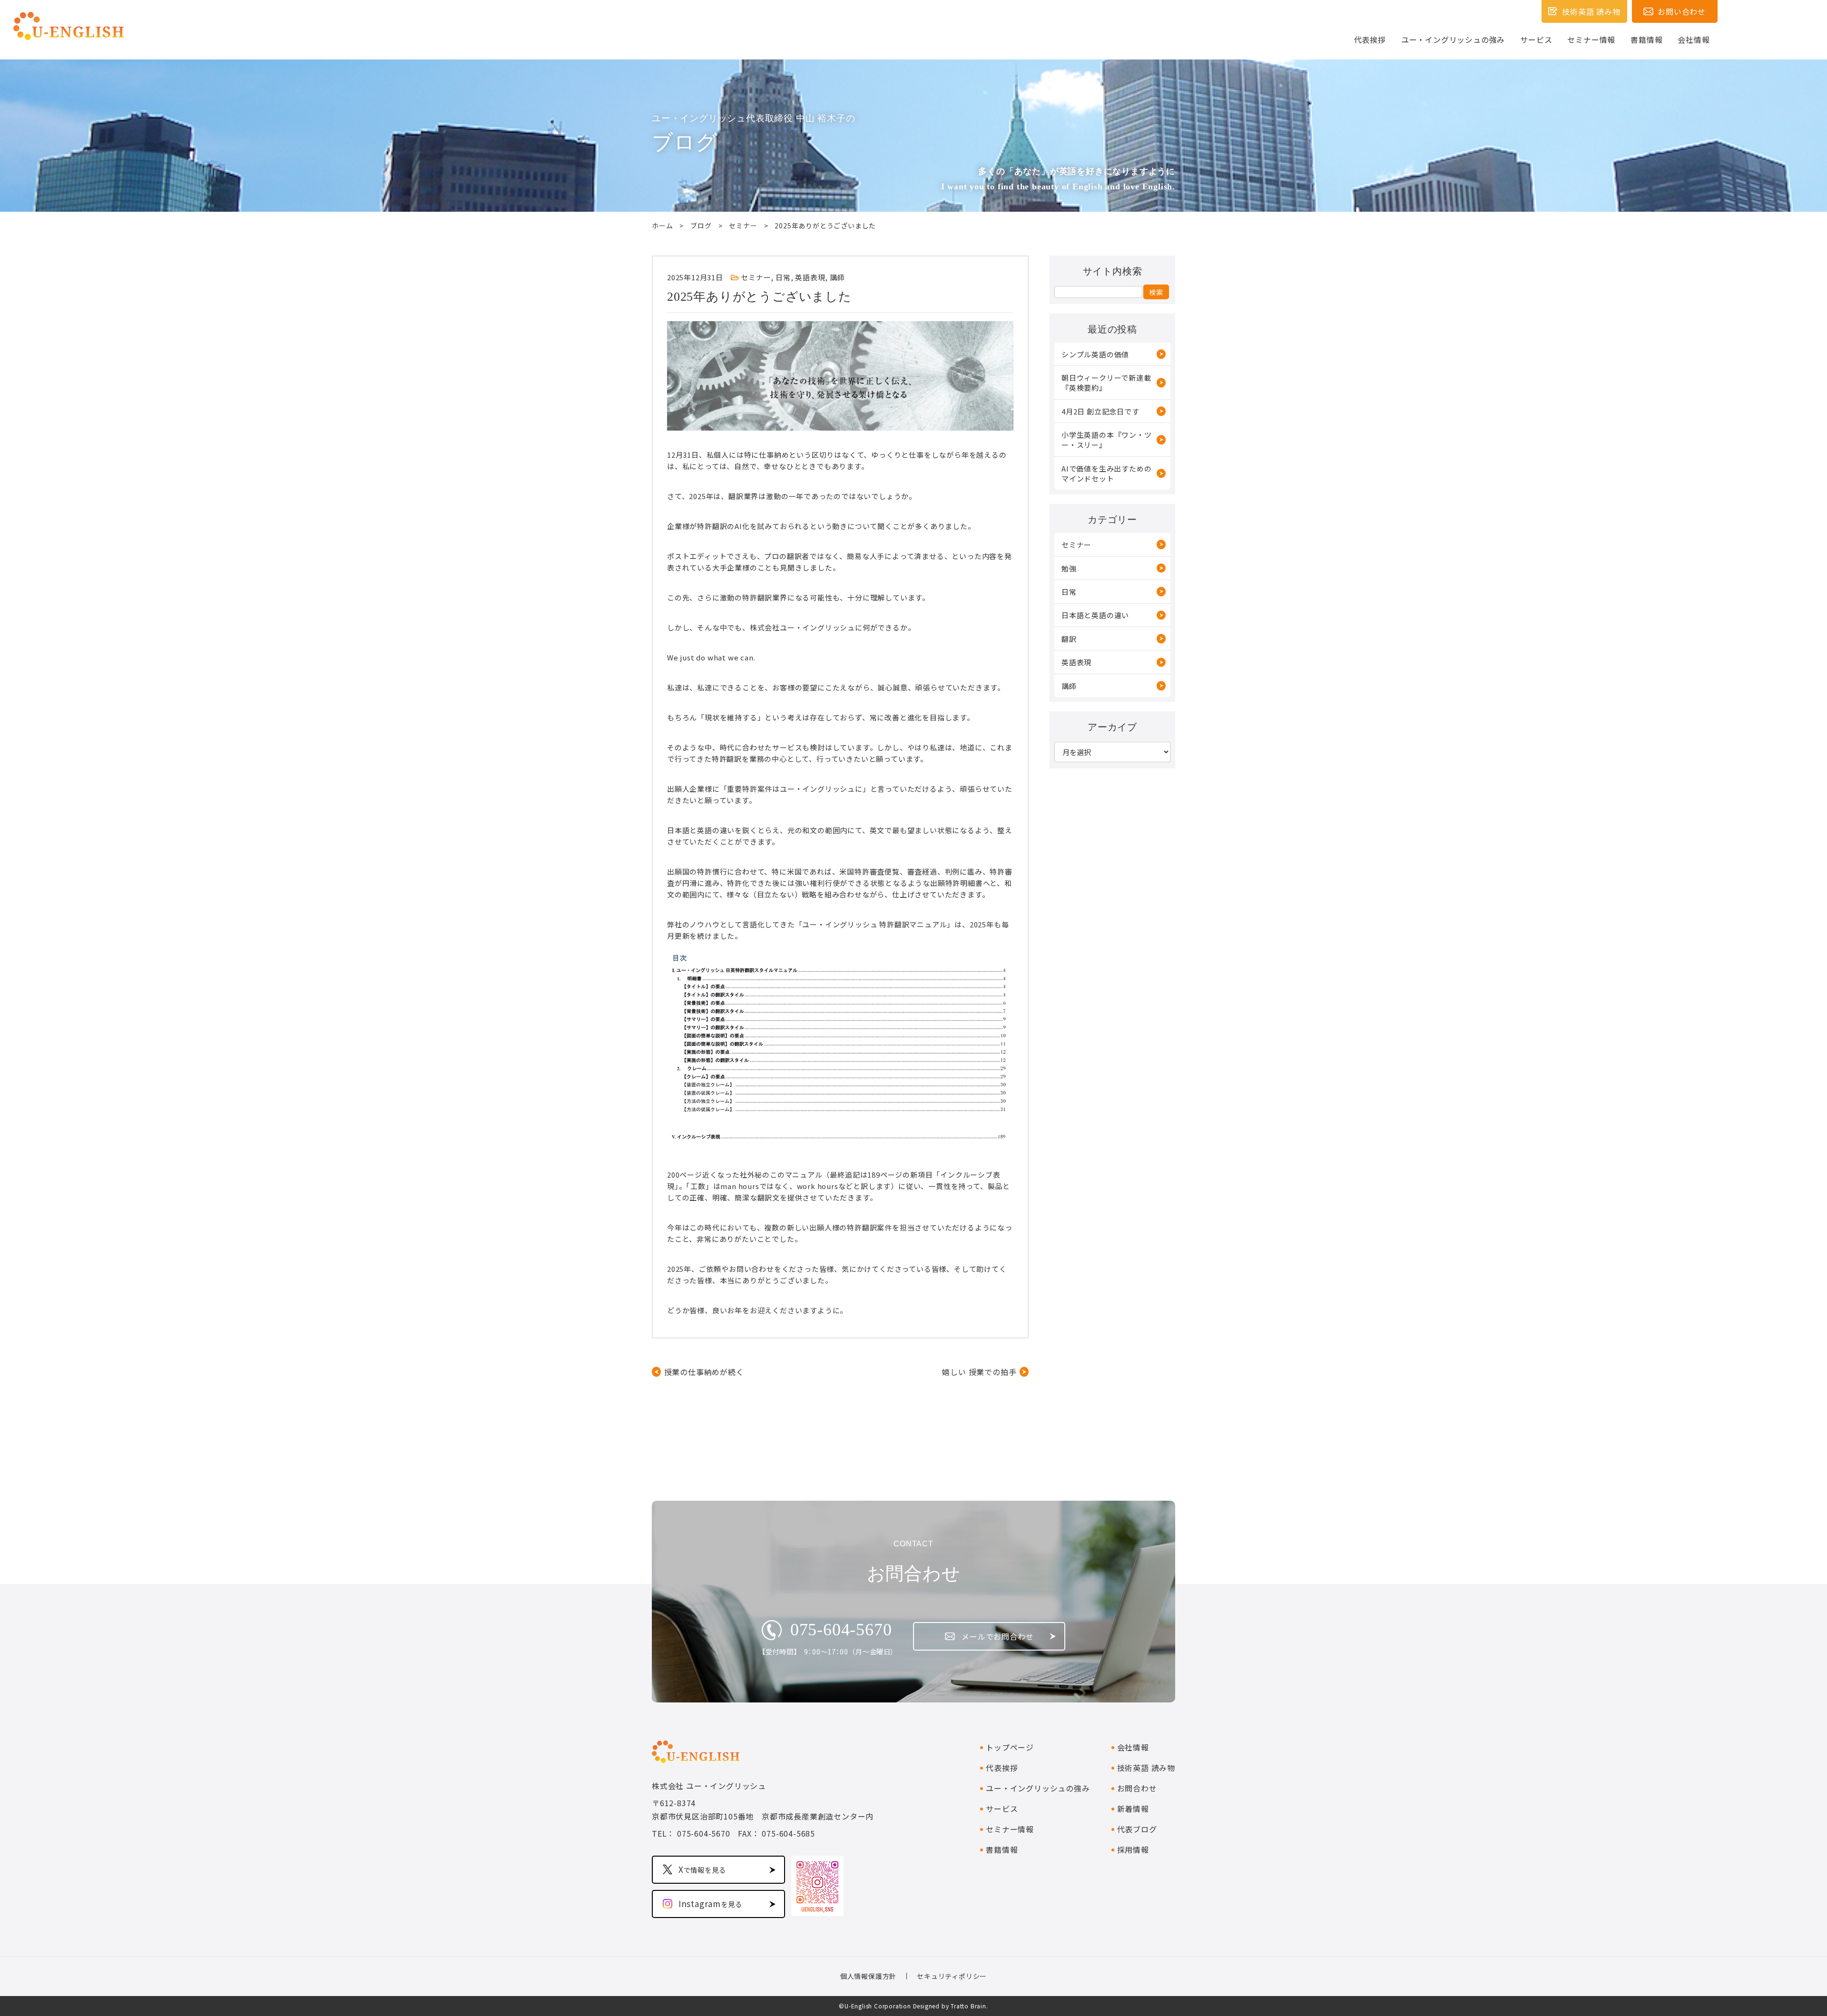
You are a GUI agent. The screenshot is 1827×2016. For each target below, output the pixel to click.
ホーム (662, 226)
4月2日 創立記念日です (1100, 411)
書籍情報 (1646, 39)
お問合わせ (1137, 1788)
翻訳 (1069, 639)
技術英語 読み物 (1146, 1768)
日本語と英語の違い (1095, 615)
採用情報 (1133, 1849)
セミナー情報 (1591, 39)
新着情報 (1133, 1809)
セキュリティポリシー (952, 1976)
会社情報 (1694, 39)
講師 (837, 277)
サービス (1536, 39)
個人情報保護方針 (868, 1976)
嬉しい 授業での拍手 (979, 1372)
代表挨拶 (1370, 39)
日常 (783, 277)
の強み (1038, 1788)
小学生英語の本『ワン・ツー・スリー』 (1107, 440)
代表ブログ (1137, 1829)
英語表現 (810, 277)
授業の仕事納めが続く (704, 1372)
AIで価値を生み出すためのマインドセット (1106, 473)
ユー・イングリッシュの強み (1453, 39)
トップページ (1010, 1747)
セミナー (743, 226)
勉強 (1069, 568)
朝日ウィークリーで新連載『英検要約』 (1106, 383)
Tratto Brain (968, 2006)
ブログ (701, 226)
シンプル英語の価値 (1095, 354)
